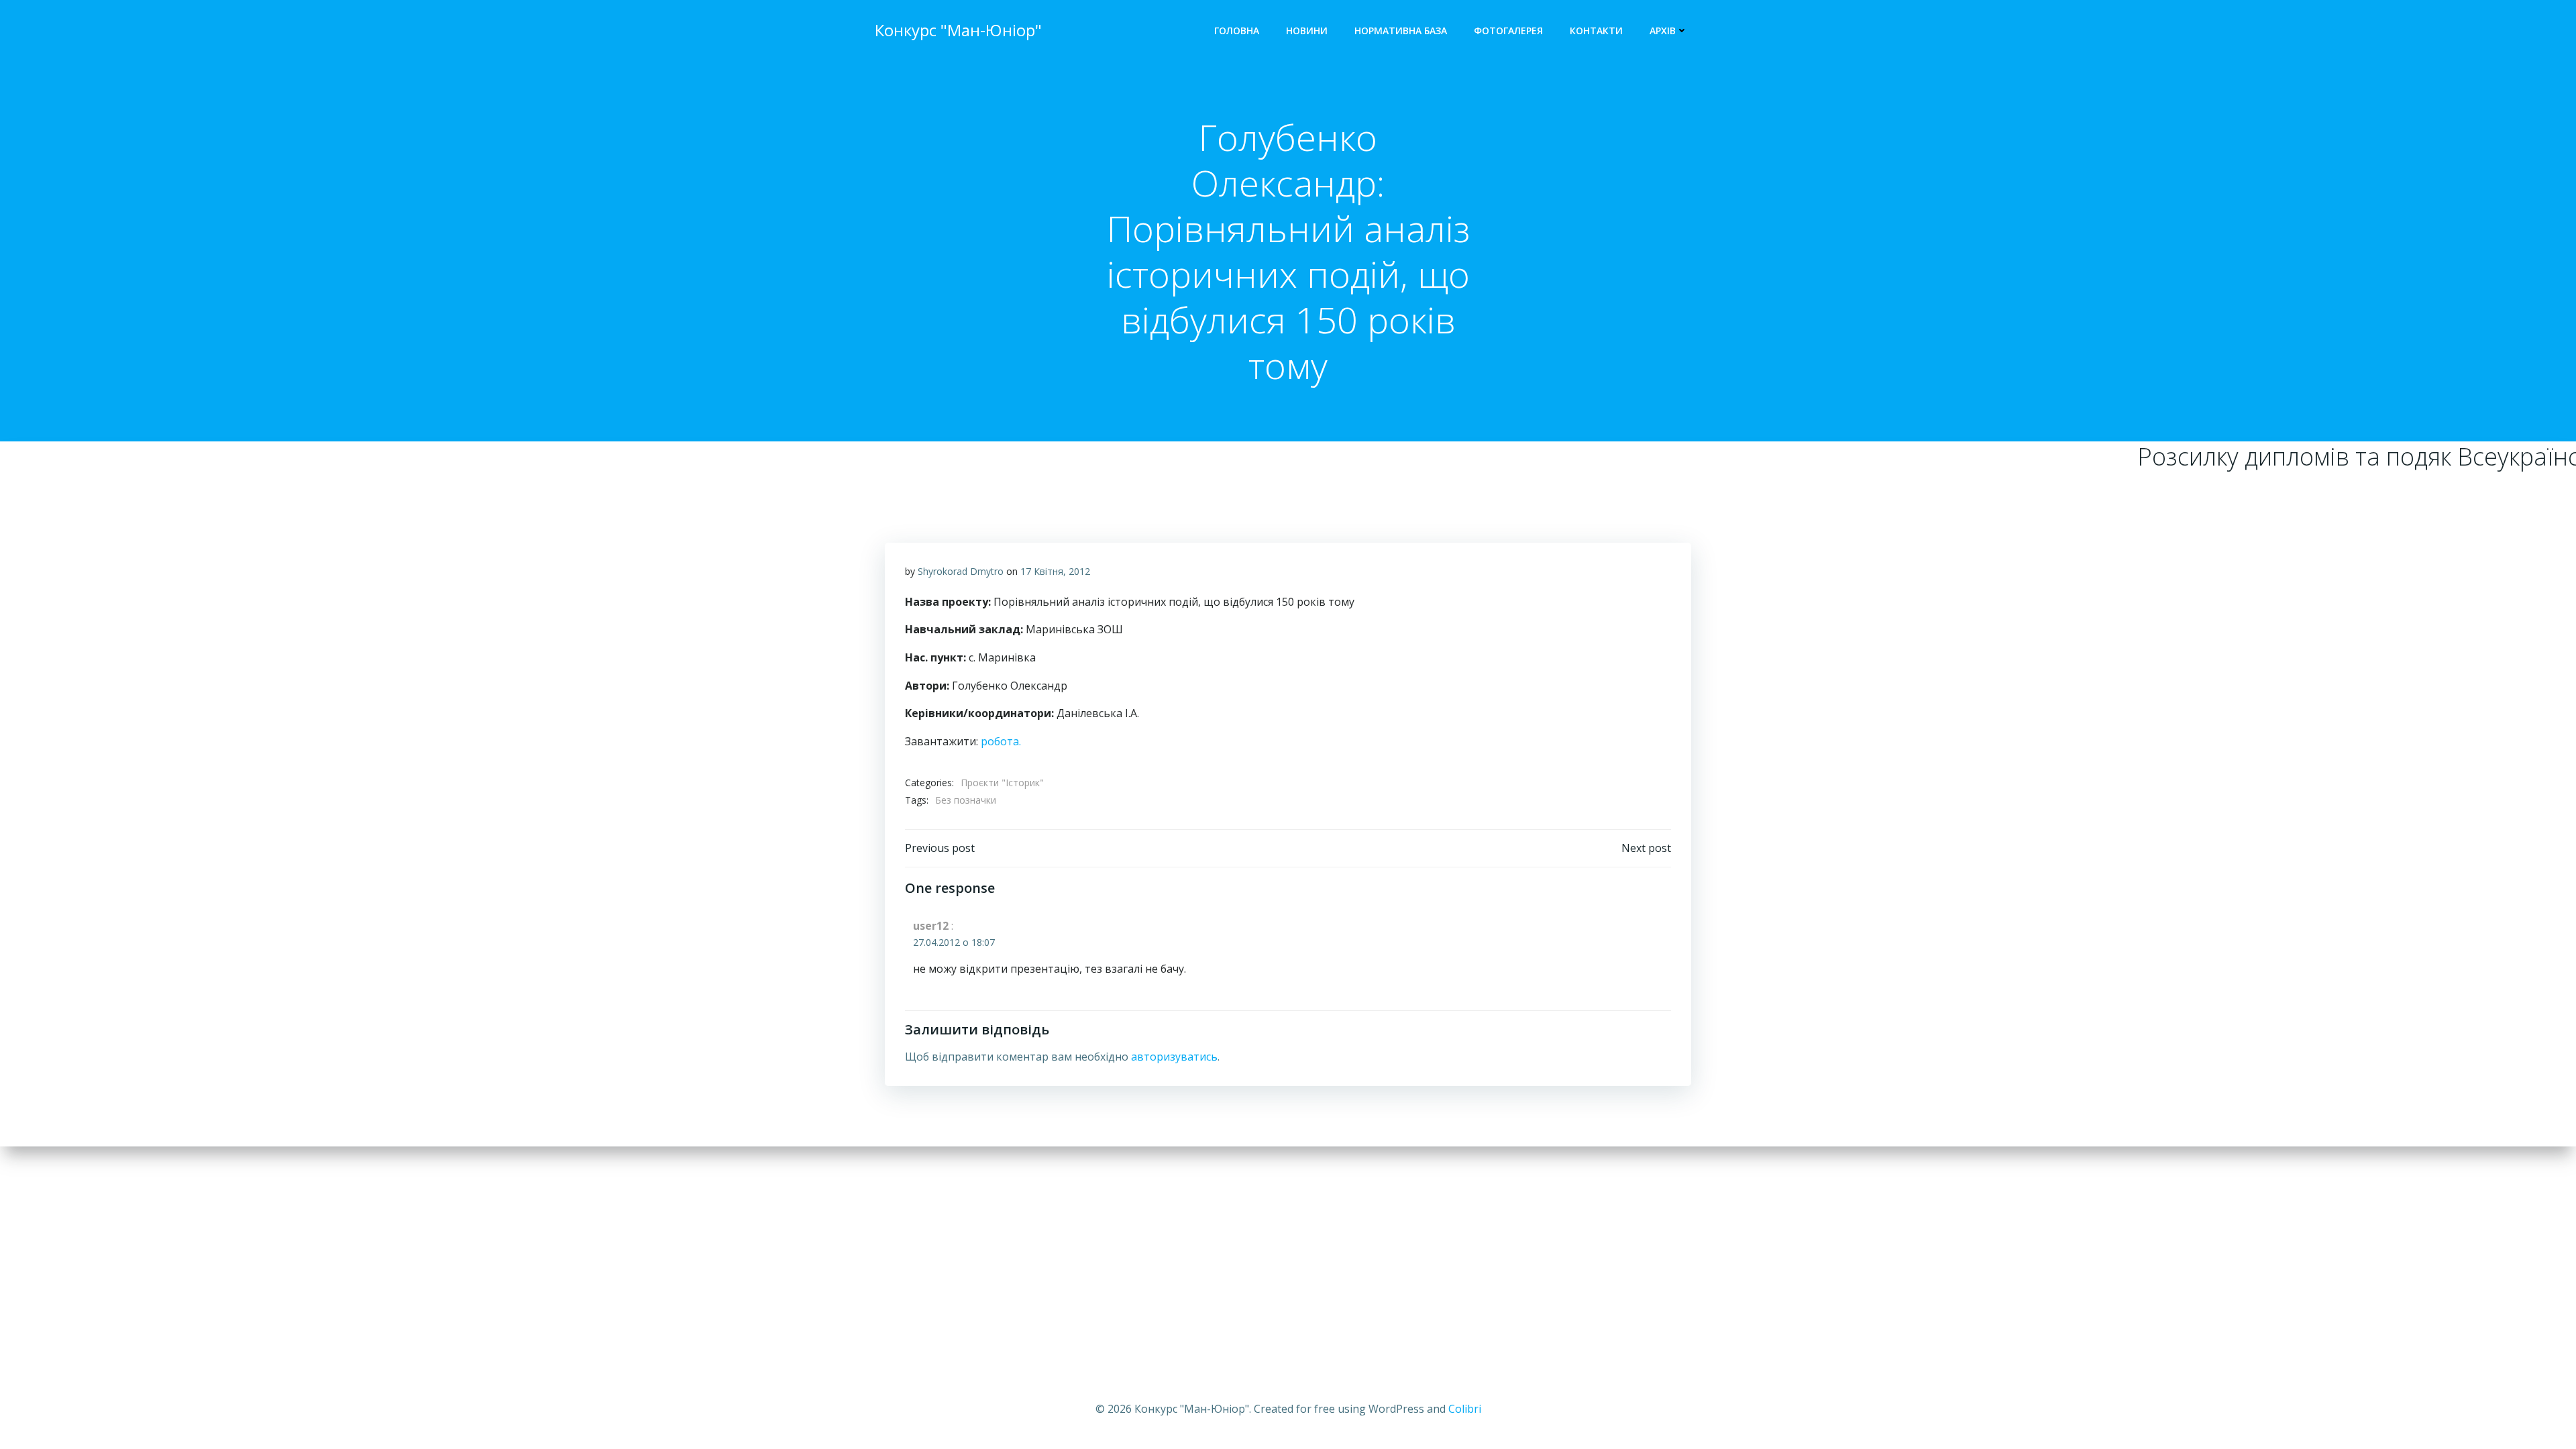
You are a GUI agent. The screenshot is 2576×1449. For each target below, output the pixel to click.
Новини (1307, 31)
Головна (1237, 31)
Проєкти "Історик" (1002, 783)
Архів (1663, 31)
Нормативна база (1401, 31)
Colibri (1465, 1409)
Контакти (1596, 31)
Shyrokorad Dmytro (961, 571)
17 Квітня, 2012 (1055, 571)
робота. (1001, 741)
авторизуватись (1174, 1057)
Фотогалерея (1508, 31)
